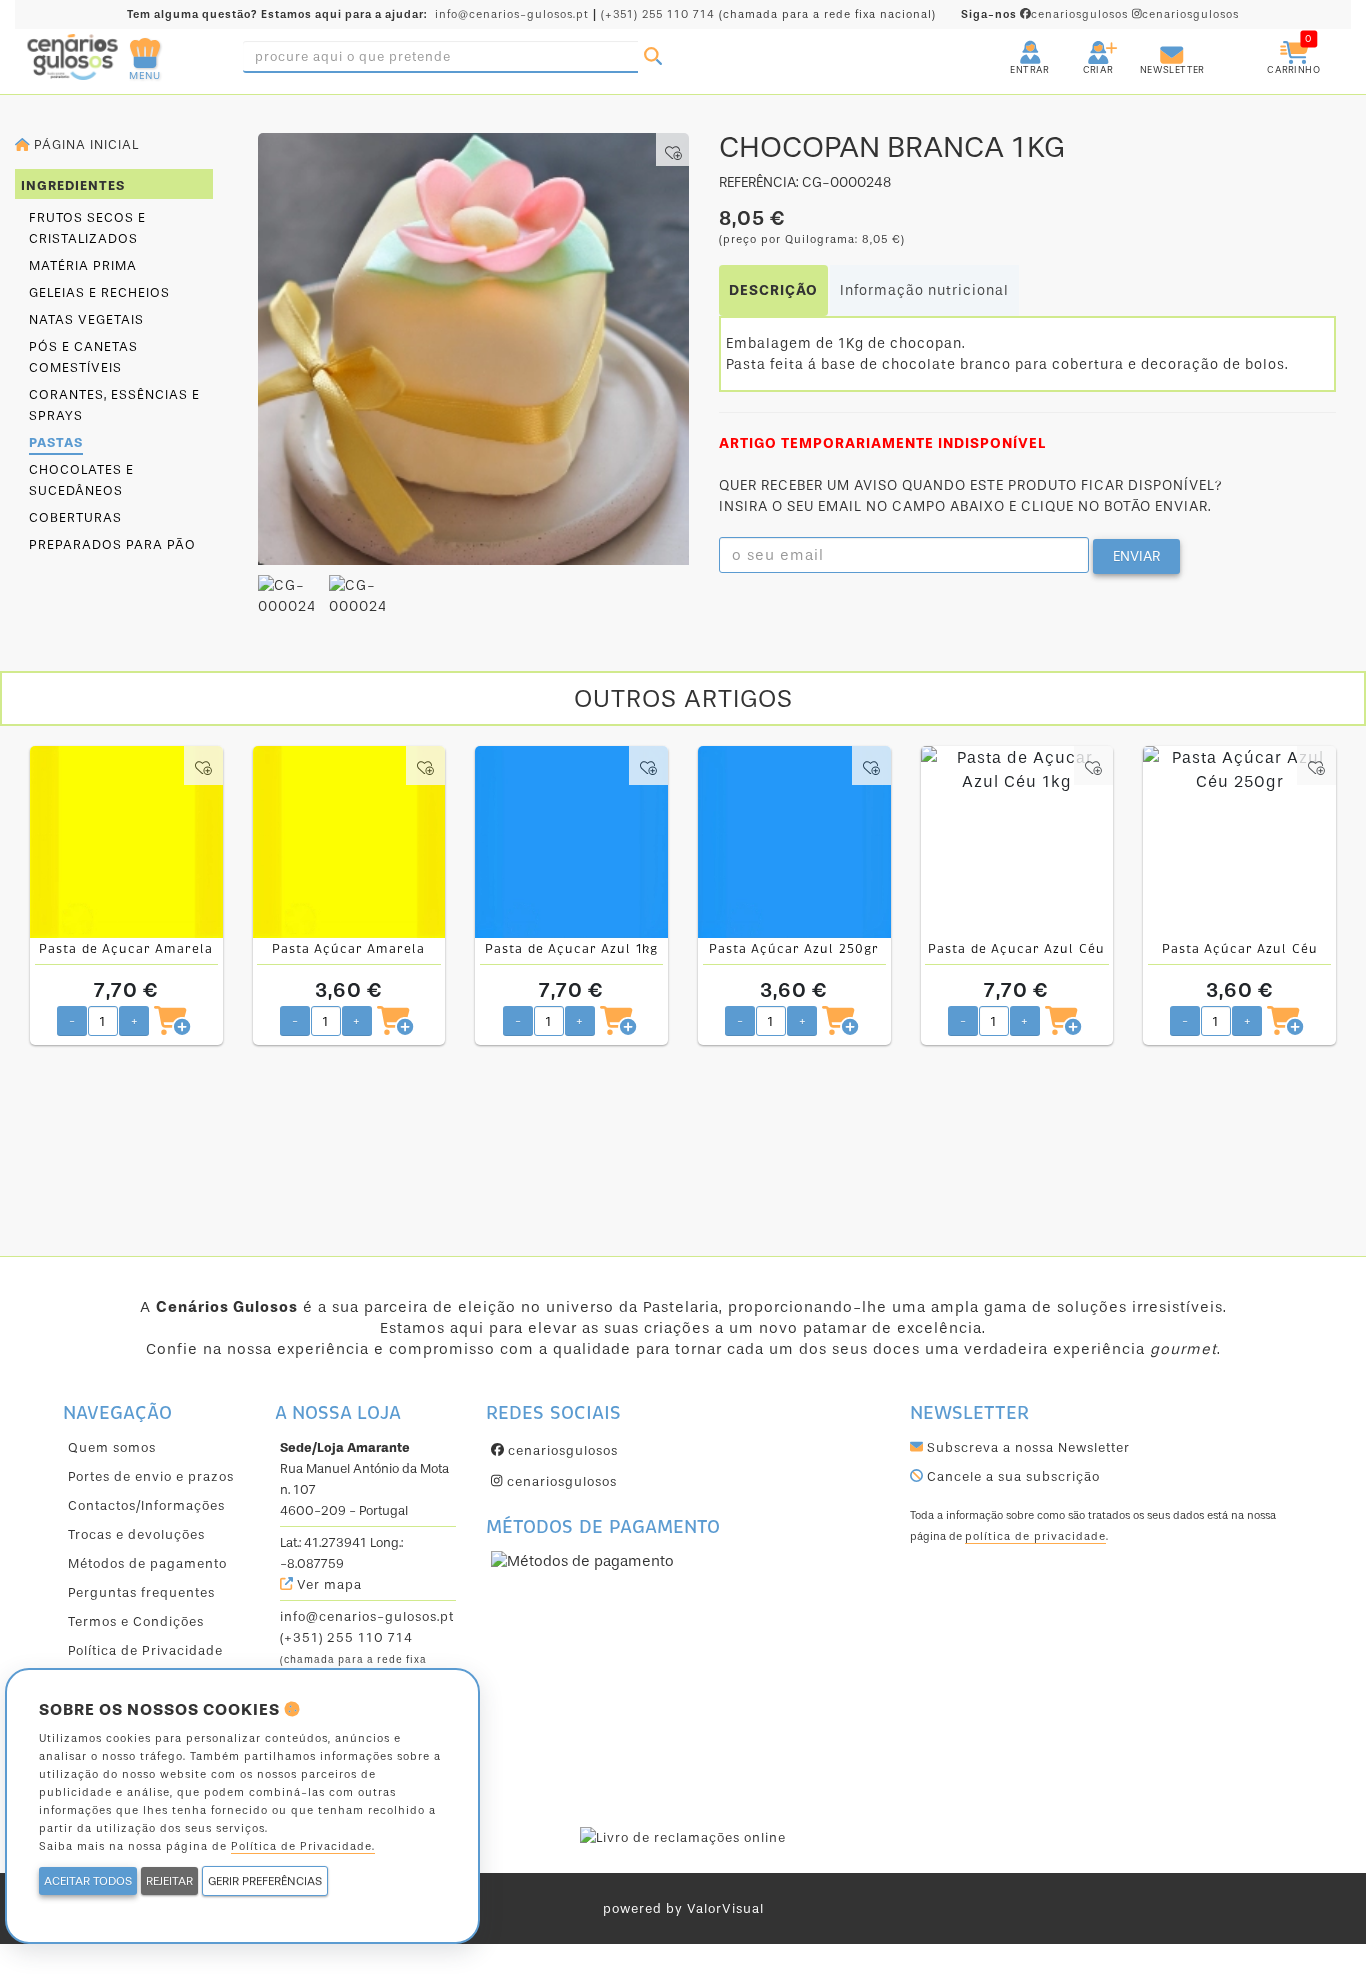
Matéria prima (83, 265)
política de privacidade (1035, 1536)
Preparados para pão (112, 544)
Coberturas (75, 517)
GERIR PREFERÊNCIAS (265, 1881)
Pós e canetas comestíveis (83, 357)
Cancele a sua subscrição (1011, 1476)
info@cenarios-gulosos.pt (512, 14)
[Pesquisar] (653, 57)
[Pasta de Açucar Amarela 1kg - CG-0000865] (126, 842)
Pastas (56, 442)
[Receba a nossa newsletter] (1152, 44)
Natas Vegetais (86, 319)
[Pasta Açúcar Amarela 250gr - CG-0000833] (349, 842)
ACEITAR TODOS (88, 1881)
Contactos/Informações (146, 1505)
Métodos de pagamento (147, 1563)
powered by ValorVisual (683, 1908)
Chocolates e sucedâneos (81, 480)
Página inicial (84, 144)
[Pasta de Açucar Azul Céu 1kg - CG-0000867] (1017, 842)
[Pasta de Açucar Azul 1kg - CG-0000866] (571, 842)
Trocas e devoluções (136, 1534)
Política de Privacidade (145, 1650)
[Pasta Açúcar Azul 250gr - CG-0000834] (794, 842)
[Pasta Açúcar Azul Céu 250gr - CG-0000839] (1239, 842)
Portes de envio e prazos (151, 1476)
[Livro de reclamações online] (683, 1836)
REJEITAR (169, 1881)
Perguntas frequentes (141, 1592)
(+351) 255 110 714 (658, 14)
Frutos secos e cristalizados (87, 228)
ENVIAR (1136, 556)
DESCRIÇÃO (773, 290)
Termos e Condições (136, 1621)
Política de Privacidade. (303, 1846)
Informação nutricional (924, 290)
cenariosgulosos (1046, 14)
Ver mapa (327, 1584)
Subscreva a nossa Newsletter (1026, 1447)
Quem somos (112, 1447)
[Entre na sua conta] (1012, 44)
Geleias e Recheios (99, 292)
